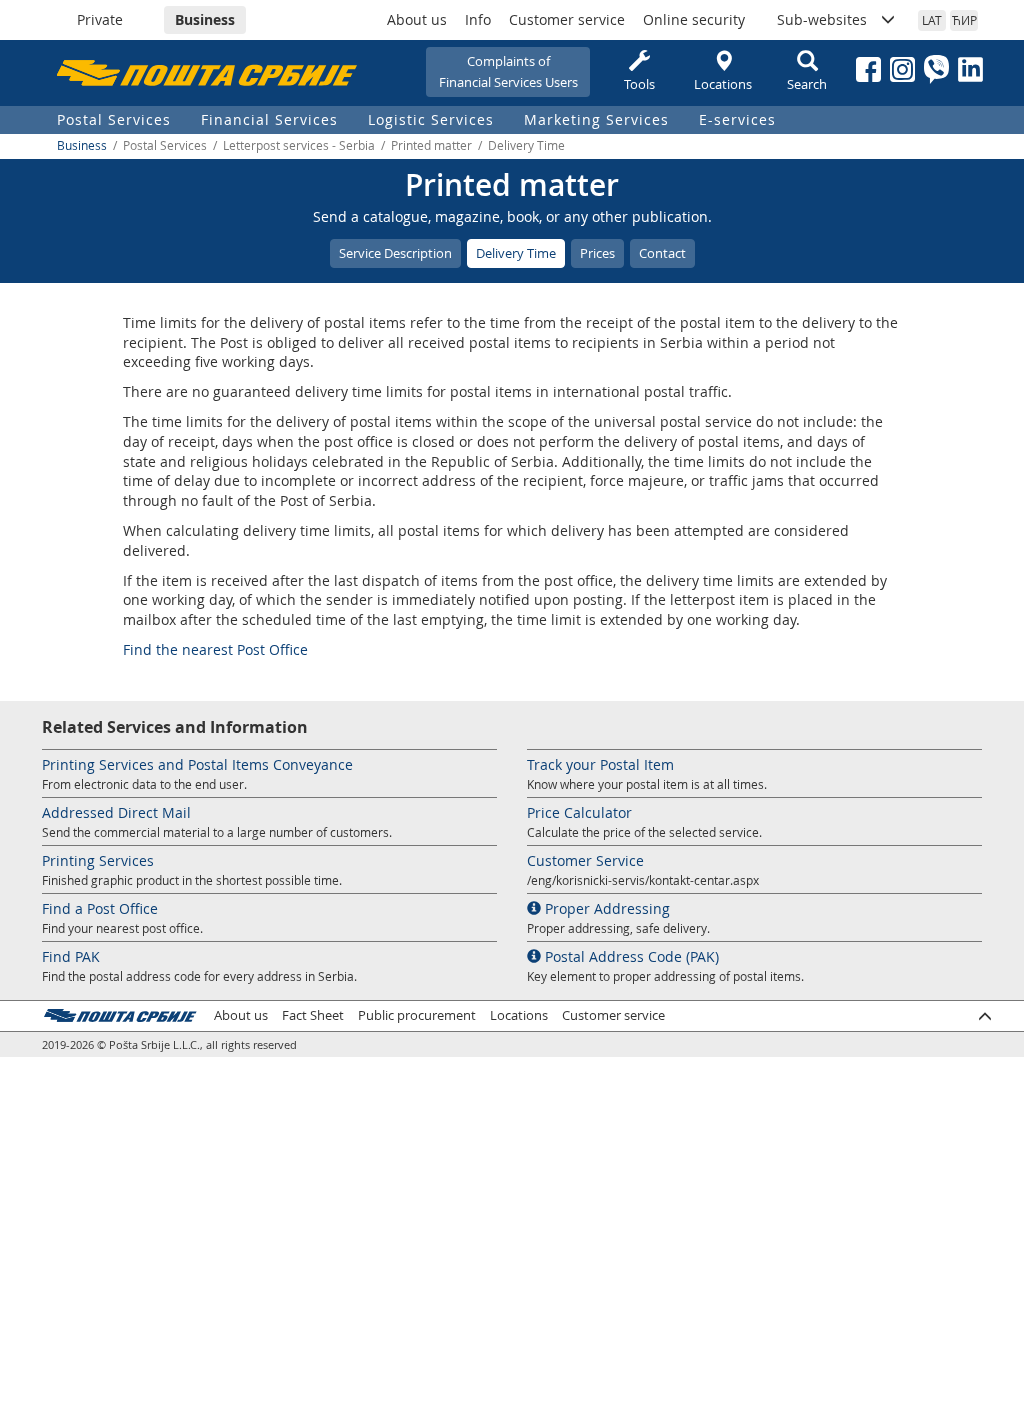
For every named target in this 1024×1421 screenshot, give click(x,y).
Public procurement (417, 1015)
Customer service (567, 19)
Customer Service (585, 860)
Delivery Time (516, 253)
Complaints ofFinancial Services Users (508, 71)
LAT (932, 20)
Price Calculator (579, 812)
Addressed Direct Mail (116, 812)
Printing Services (98, 860)
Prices (597, 253)
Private (100, 19)
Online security (694, 19)
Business (205, 19)
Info (478, 19)
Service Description (395, 253)
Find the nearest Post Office (215, 649)
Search (807, 84)
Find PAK (71, 956)
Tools (639, 84)
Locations (723, 84)
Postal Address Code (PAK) (630, 956)
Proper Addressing (605, 908)
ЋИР (964, 20)
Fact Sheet (313, 1015)
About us (417, 19)
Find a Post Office (100, 908)
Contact (662, 253)
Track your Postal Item (600, 764)
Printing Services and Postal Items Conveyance (197, 764)
